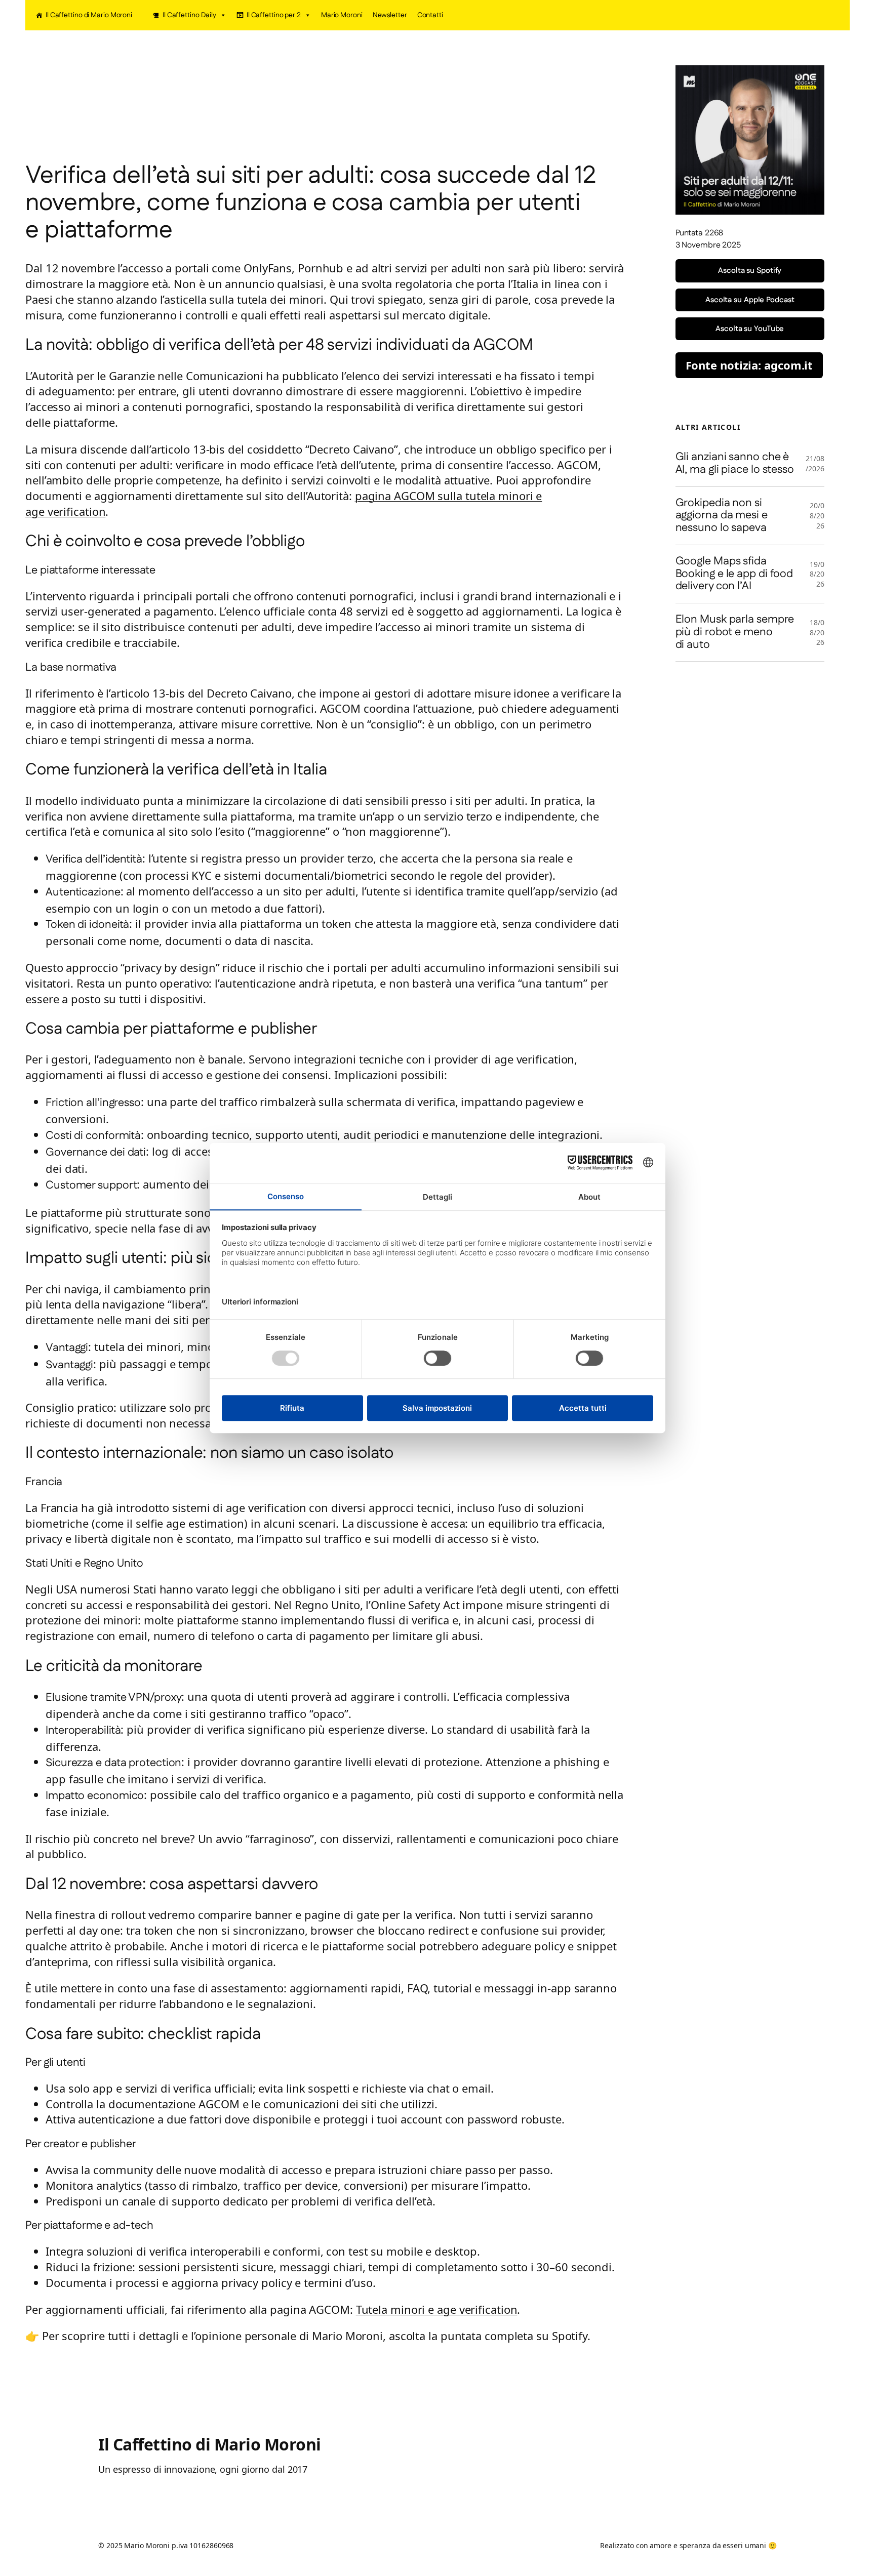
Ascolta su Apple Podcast (750, 300)
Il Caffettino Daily (189, 15)
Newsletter (390, 15)
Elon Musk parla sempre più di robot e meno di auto (735, 632)
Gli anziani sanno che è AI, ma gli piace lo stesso (735, 464)
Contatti (430, 15)
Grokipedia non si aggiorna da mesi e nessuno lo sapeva (722, 516)
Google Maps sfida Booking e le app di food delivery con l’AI (734, 574)
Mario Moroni (342, 15)
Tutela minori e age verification (437, 2309)
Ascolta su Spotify (750, 271)
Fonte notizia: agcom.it (749, 365)
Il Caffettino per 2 (274, 15)
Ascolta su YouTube (750, 329)
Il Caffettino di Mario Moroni (89, 15)
